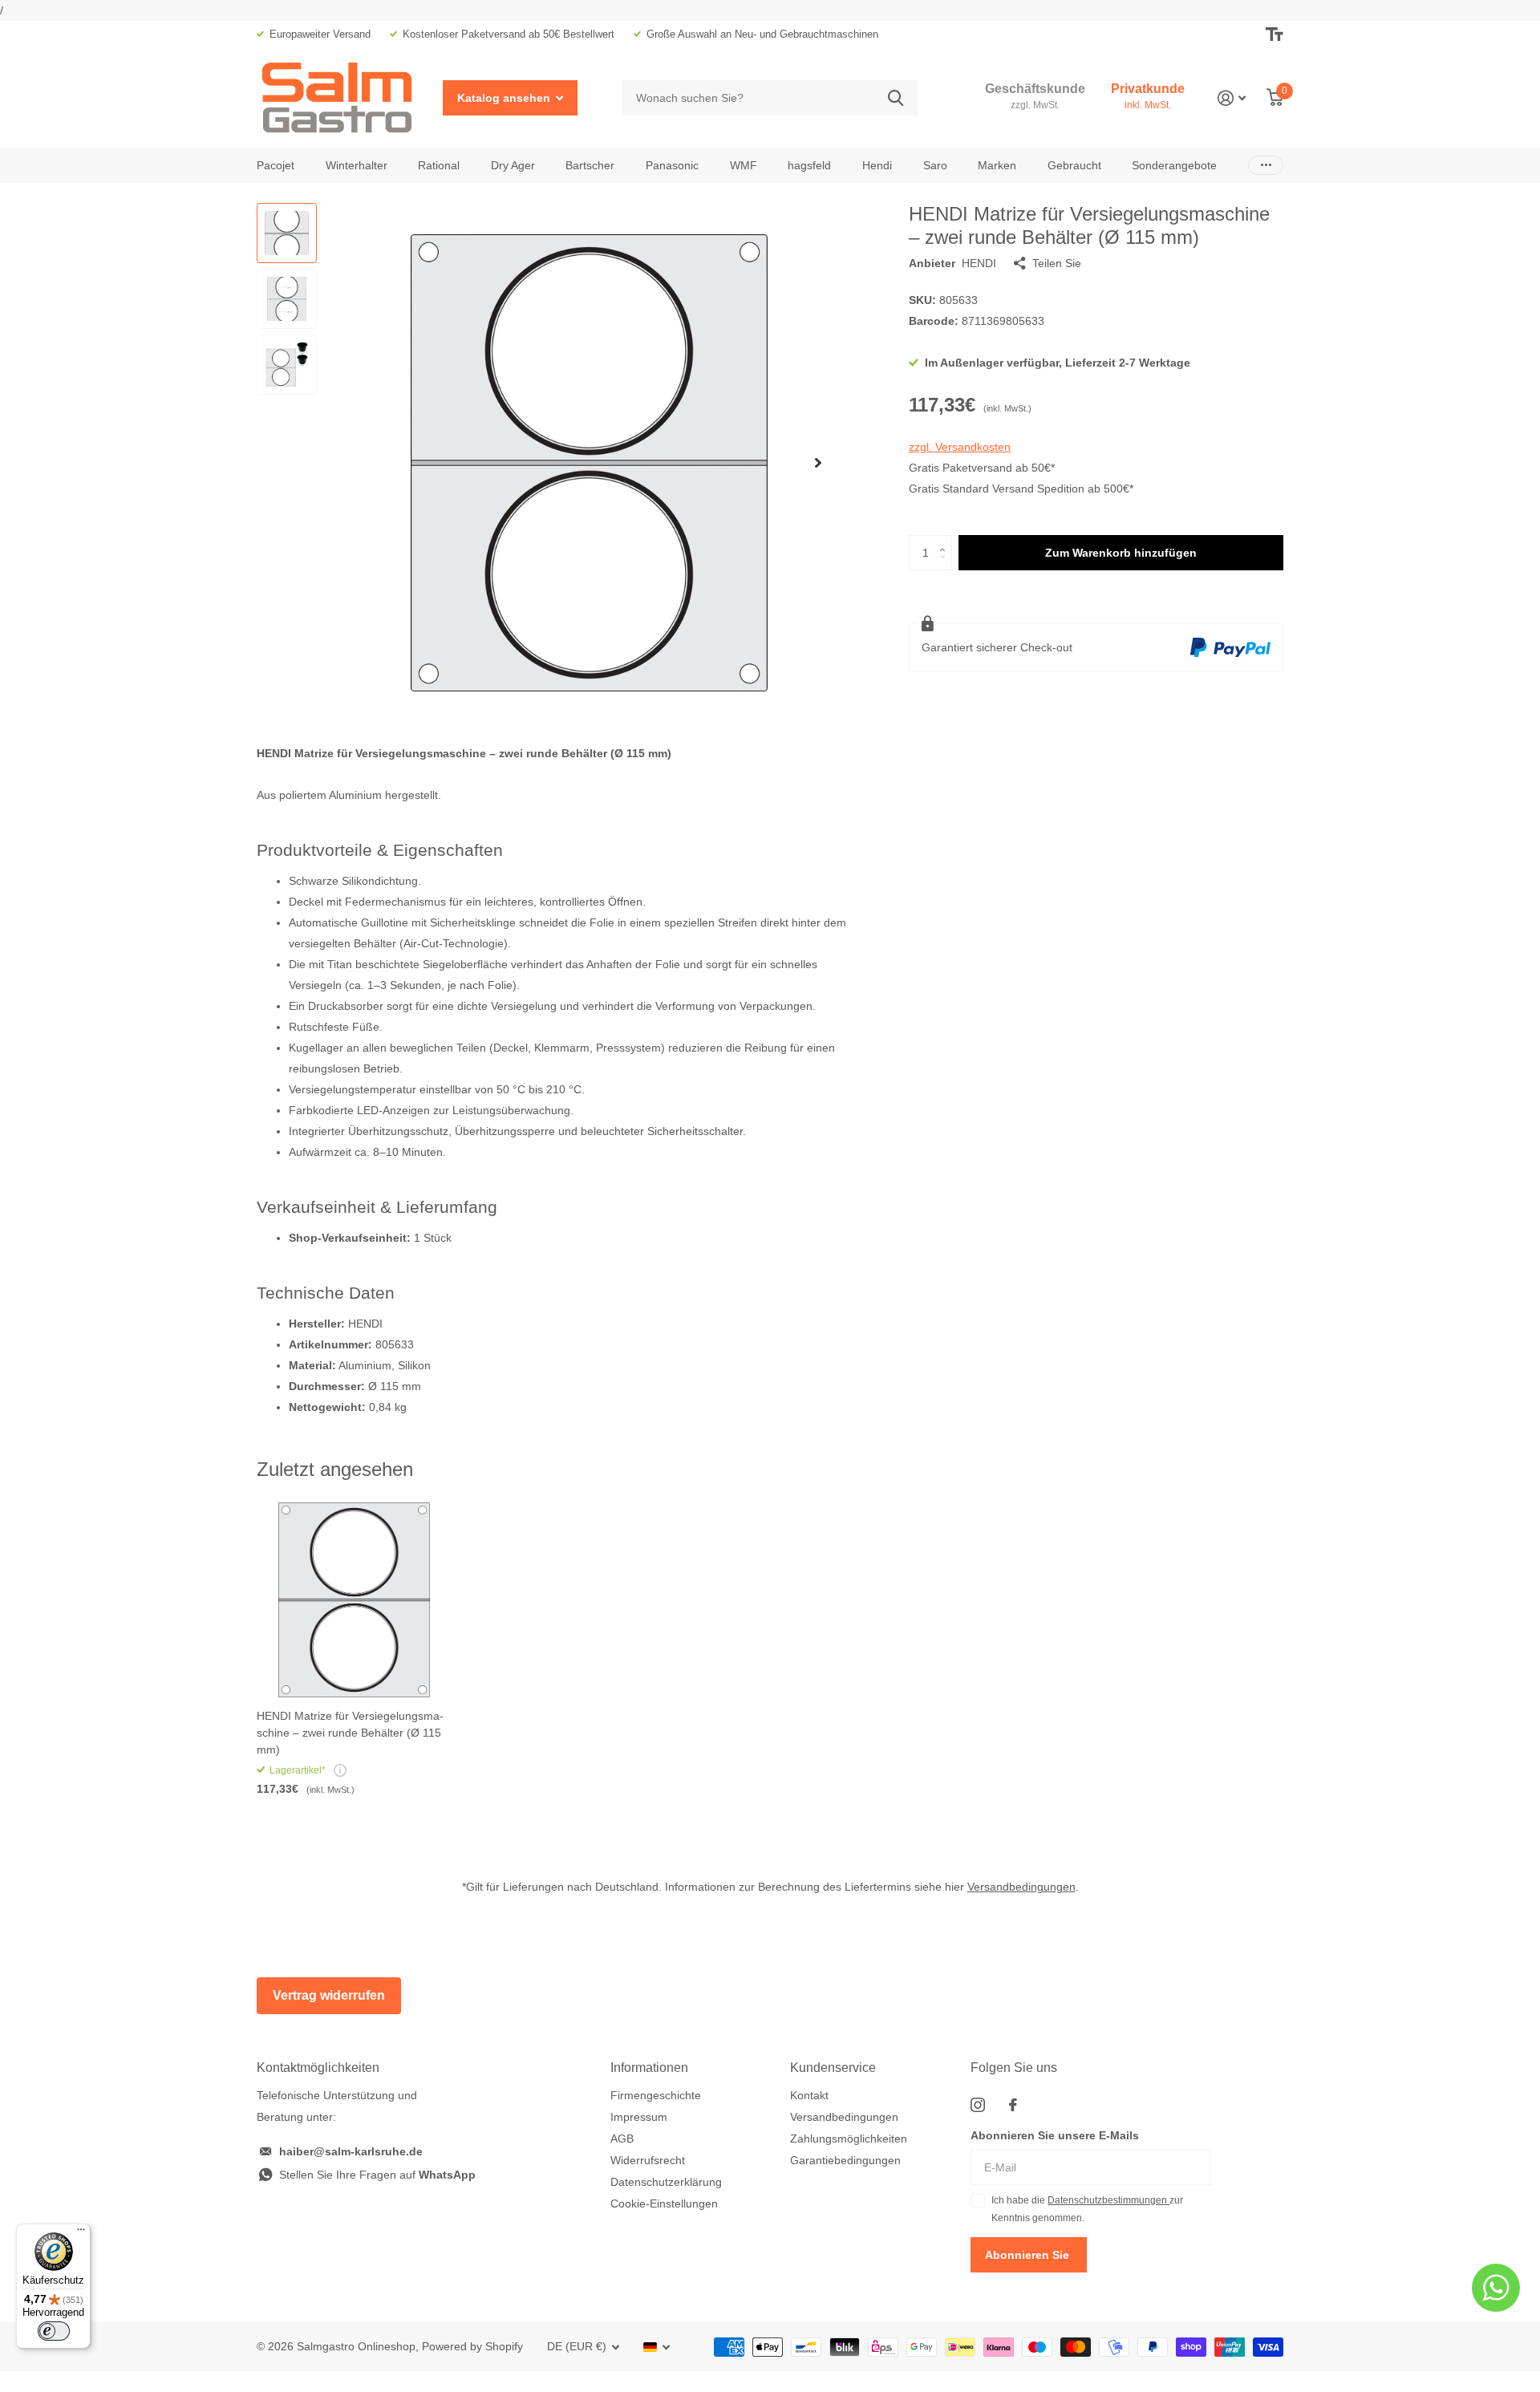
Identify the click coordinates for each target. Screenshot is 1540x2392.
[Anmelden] (1232, 98)
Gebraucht (1074, 165)
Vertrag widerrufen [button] (329, 1995)
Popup (340, 1770)
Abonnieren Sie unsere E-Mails (1055, 2135)
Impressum (639, 2117)
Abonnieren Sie (1029, 2255)
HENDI (979, 263)
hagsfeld (809, 165)
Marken (997, 165)
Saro (935, 165)
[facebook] (1013, 2105)
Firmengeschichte (656, 2095)
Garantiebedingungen (845, 2160)
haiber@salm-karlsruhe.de (351, 2151)
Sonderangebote (1174, 165)
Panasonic (672, 165)
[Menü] (81, 2233)
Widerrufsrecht (648, 2160)
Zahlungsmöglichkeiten (849, 2139)
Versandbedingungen (1021, 1887)
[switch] (54, 2331)
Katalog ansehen (505, 98)
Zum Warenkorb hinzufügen (1121, 553)
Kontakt (809, 2095)
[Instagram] (978, 2105)
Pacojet (276, 165)
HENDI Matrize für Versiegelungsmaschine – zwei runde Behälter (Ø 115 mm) (350, 1733)
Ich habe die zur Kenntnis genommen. (1087, 2209)
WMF (744, 165)
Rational (439, 165)
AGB (622, 2139)
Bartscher (590, 165)
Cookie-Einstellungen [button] (664, 2203)
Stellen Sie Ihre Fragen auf (377, 2175)
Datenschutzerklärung (666, 2182)
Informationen (649, 2068)
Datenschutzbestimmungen (1108, 2200)
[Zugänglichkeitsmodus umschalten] (1275, 34)
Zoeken (896, 98)
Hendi (877, 165)
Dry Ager (513, 165)
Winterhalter (357, 165)
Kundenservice (833, 2068)
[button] (818, 462)
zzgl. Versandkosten (960, 447)
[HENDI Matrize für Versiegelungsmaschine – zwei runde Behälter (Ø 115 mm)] (354, 1600)
